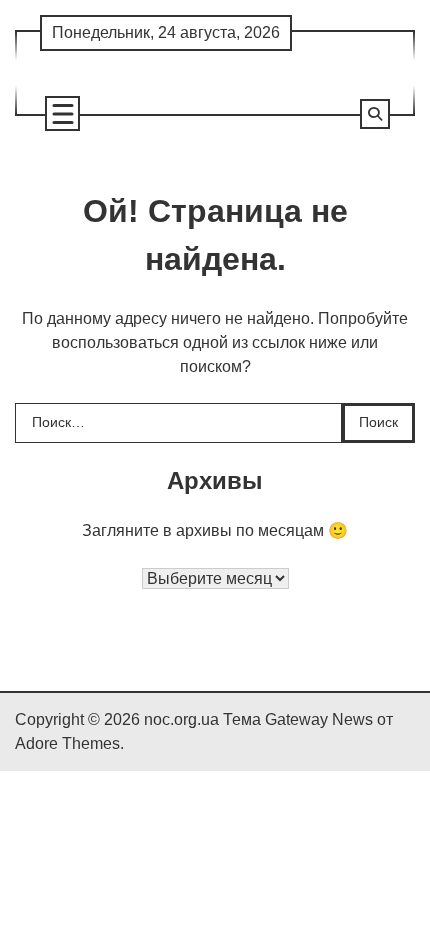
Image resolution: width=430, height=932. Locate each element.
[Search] (375, 114)
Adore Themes (67, 743)
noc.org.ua (181, 719)
